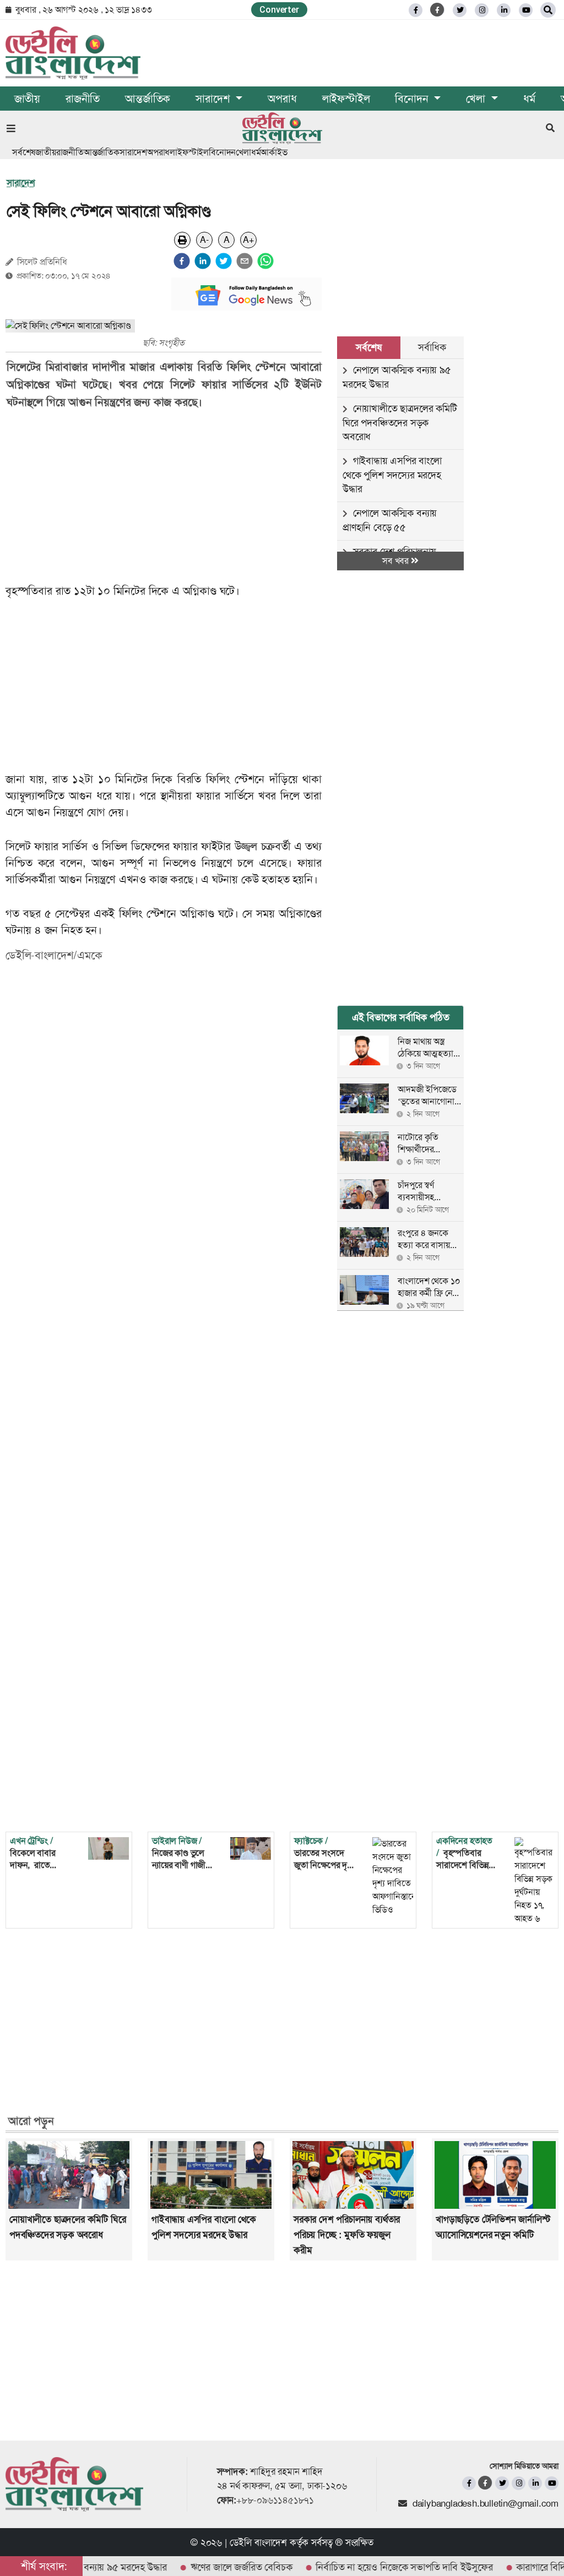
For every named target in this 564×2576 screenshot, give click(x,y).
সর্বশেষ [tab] (368, 347)
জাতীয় (27, 99)
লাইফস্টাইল (346, 99)
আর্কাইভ (274, 152)
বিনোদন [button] (413, 99)
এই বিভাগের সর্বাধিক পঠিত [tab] (401, 1017)
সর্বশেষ (24, 152)
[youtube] (552, 2483)
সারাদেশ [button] (214, 99)
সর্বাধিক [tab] (432, 347)
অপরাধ (282, 99)
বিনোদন (222, 152)
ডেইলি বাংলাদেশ (258, 2542)
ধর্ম (529, 99)
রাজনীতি (83, 99)
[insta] (519, 2483)
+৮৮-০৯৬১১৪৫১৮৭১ (275, 2500)
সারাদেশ (133, 152)
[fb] (416, 10)
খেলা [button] (477, 99)
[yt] (526, 10)
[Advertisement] (171, 497)
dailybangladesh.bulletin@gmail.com (486, 2503)
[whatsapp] (265, 261)
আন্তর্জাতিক (148, 99)
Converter (279, 10)
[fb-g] (438, 10)
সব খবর (397, 561)
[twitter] (460, 10)
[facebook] (182, 261)
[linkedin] (504, 10)
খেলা (243, 152)
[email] (245, 261)
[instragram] (482, 10)
